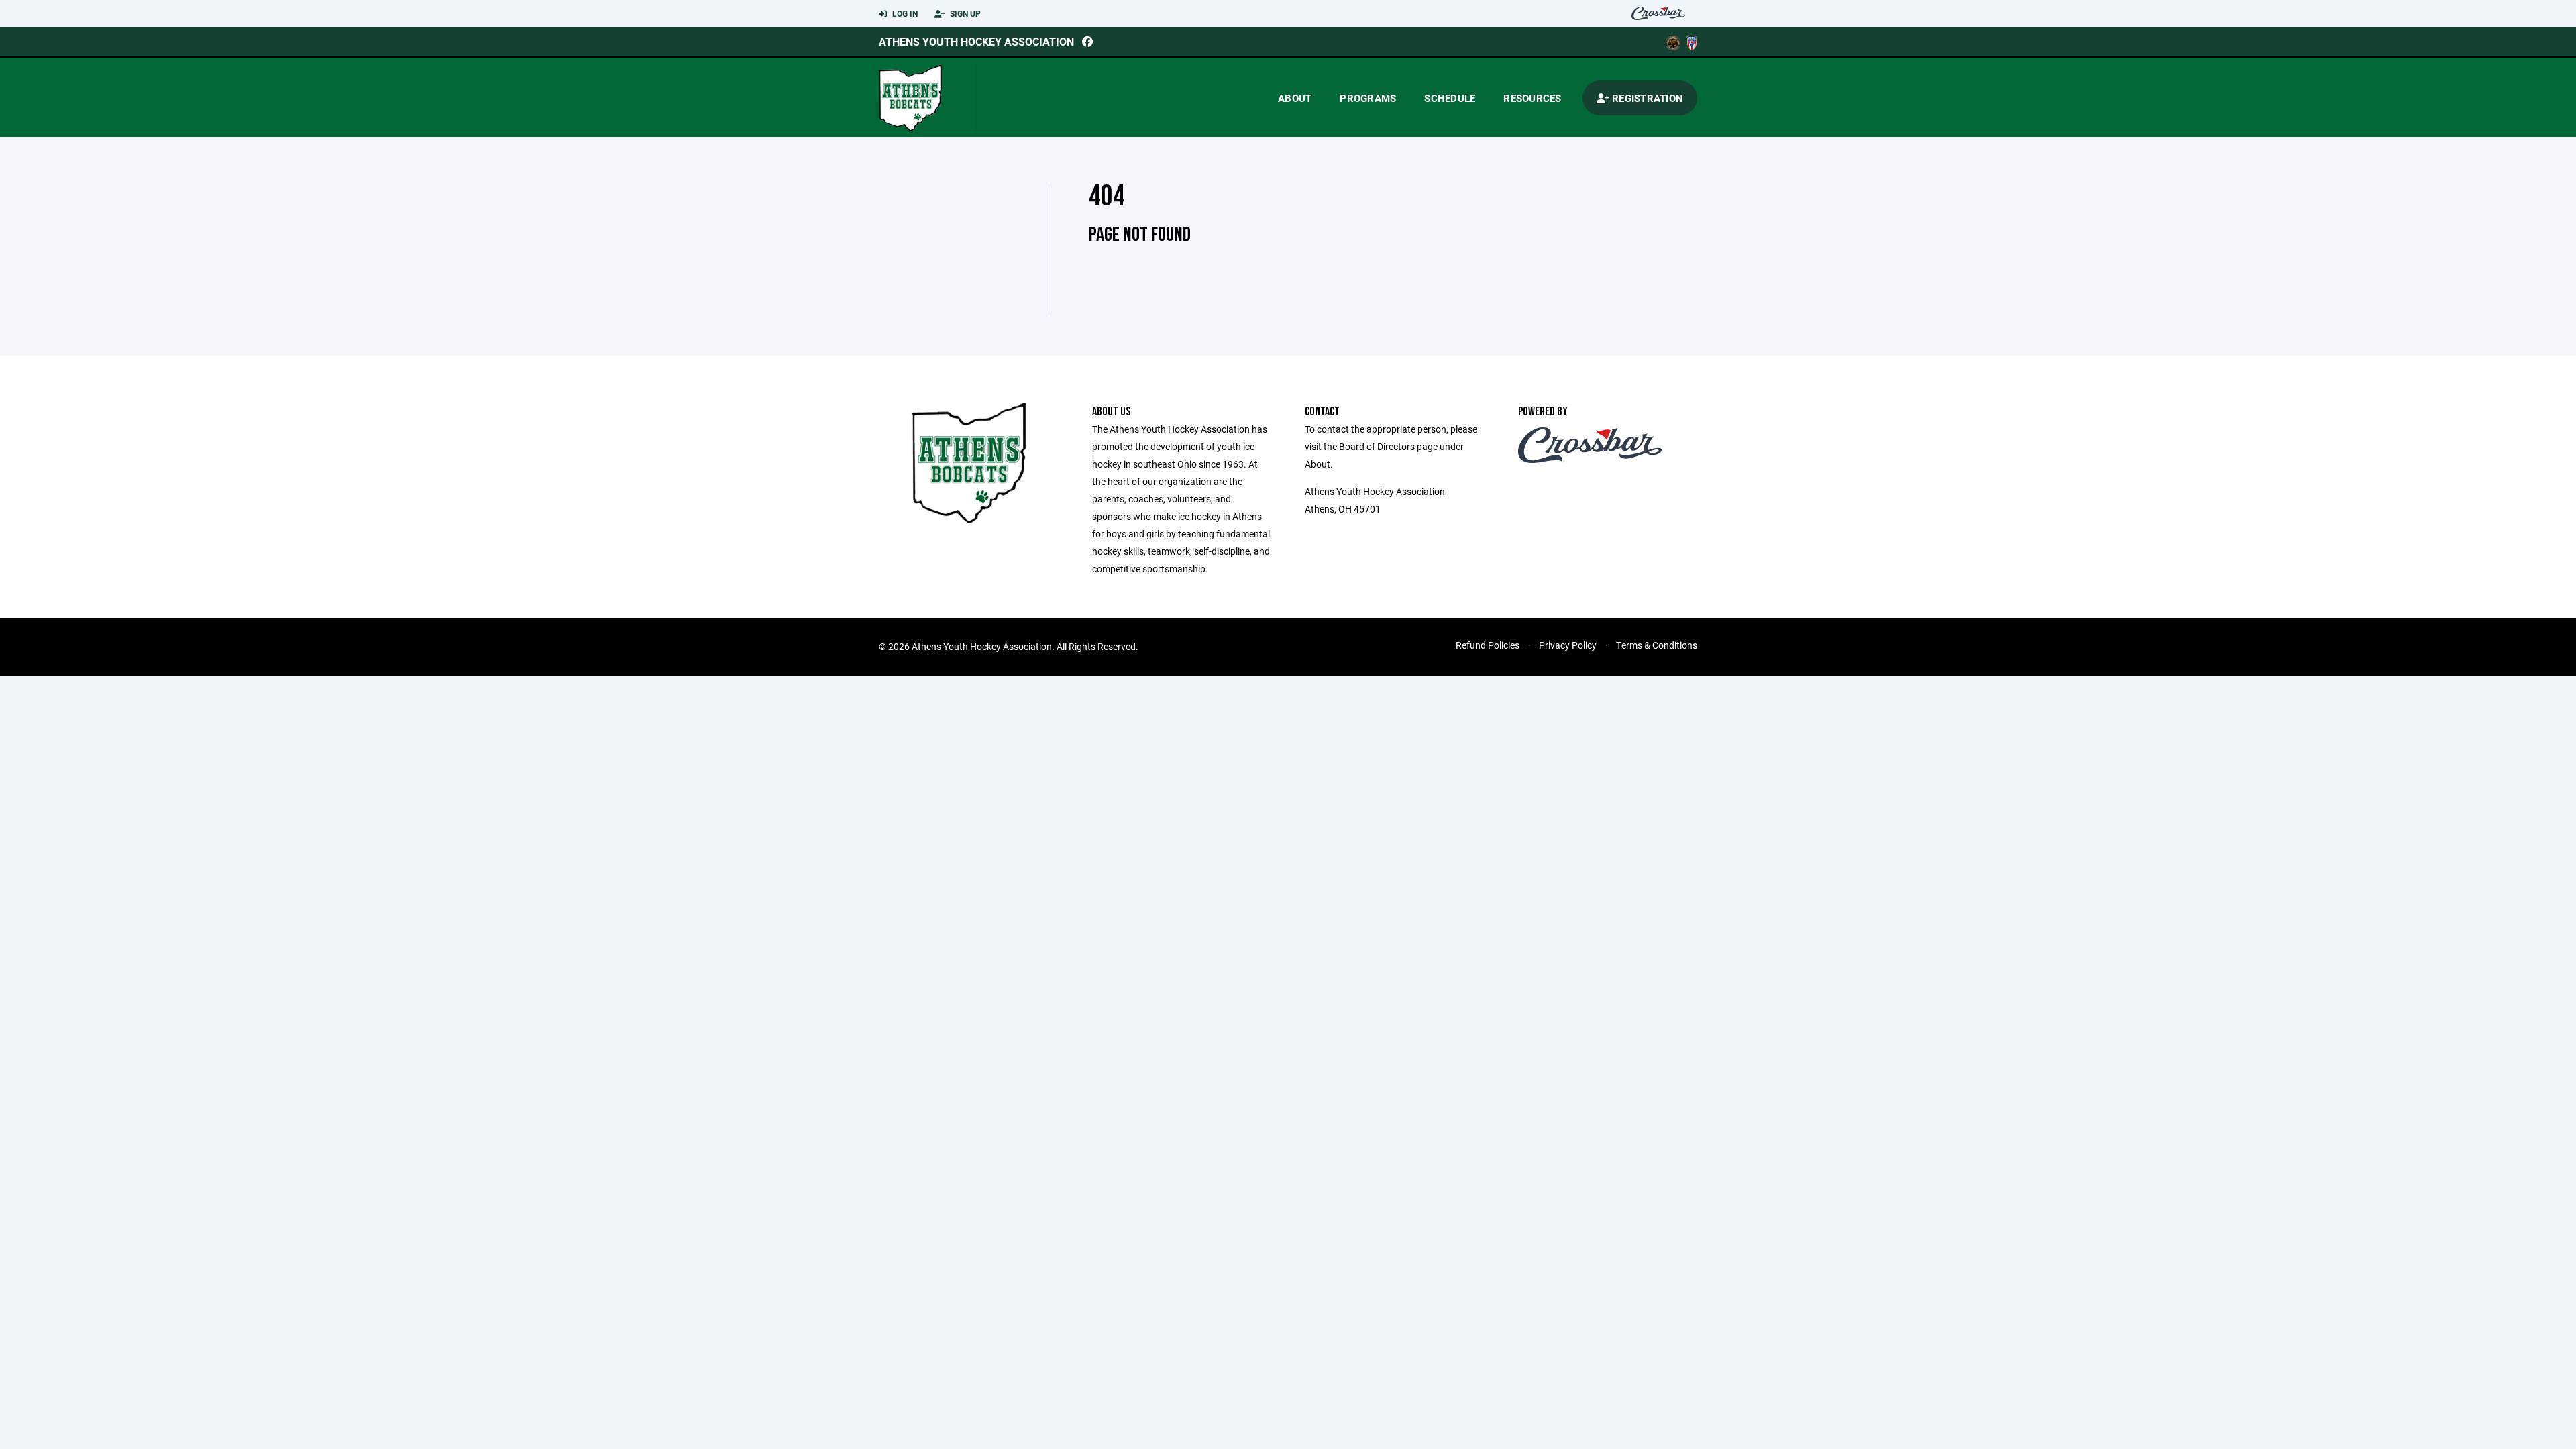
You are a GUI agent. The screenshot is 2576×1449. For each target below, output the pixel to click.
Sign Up (964, 13)
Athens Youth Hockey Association (976, 41)
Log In (904, 13)
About (1295, 98)
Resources (1532, 98)
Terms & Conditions (1657, 645)
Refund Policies (1488, 645)
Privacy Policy (1568, 645)
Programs (1368, 98)
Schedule (1450, 98)
